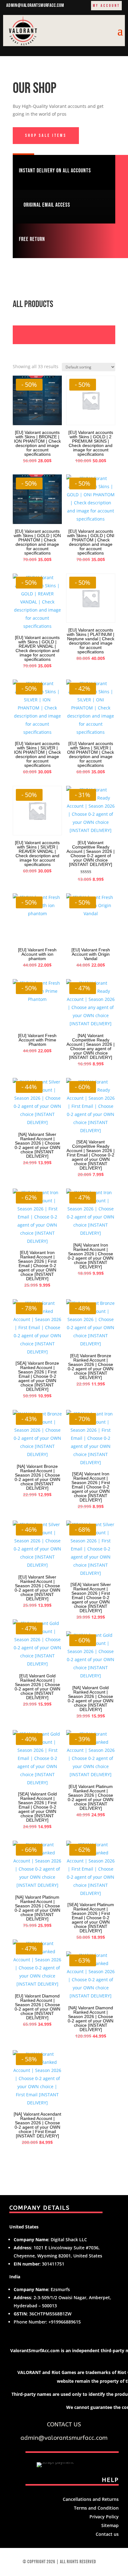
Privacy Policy (104, 2517)
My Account (106, 6)
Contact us (107, 2534)
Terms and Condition (96, 2508)
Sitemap (110, 2525)
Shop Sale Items (46, 135)
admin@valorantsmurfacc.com (35, 5)
